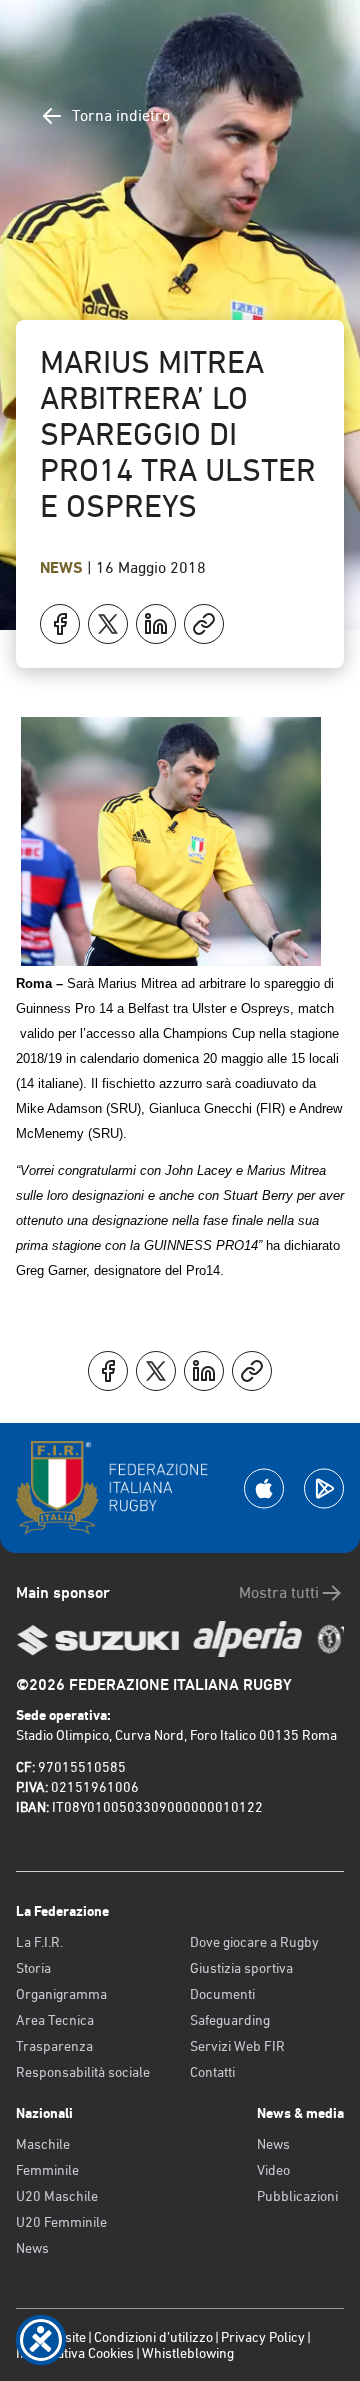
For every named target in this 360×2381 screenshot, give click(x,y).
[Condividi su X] (108, 624)
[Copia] (204, 624)
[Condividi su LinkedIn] (156, 624)
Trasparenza (54, 2046)
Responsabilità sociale (83, 2072)
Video (273, 2170)
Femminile (47, 2170)
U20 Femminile (61, 2222)
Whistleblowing (188, 2353)
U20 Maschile (57, 2196)
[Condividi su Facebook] (60, 624)
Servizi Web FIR (237, 2046)
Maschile (43, 2144)
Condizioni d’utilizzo (153, 2337)
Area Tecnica (55, 2020)
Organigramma (61, 1994)
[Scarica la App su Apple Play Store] (264, 1488)
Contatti (212, 2072)
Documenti (222, 1994)
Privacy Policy (263, 2337)
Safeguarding (230, 2020)
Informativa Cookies (75, 2353)
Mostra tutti (279, 1592)
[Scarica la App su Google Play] (324, 1488)
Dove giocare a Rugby (254, 1942)
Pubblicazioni (297, 2196)
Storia (33, 1968)
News (63, 567)
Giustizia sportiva (241, 1968)
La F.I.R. (39, 1942)
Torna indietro (121, 115)
